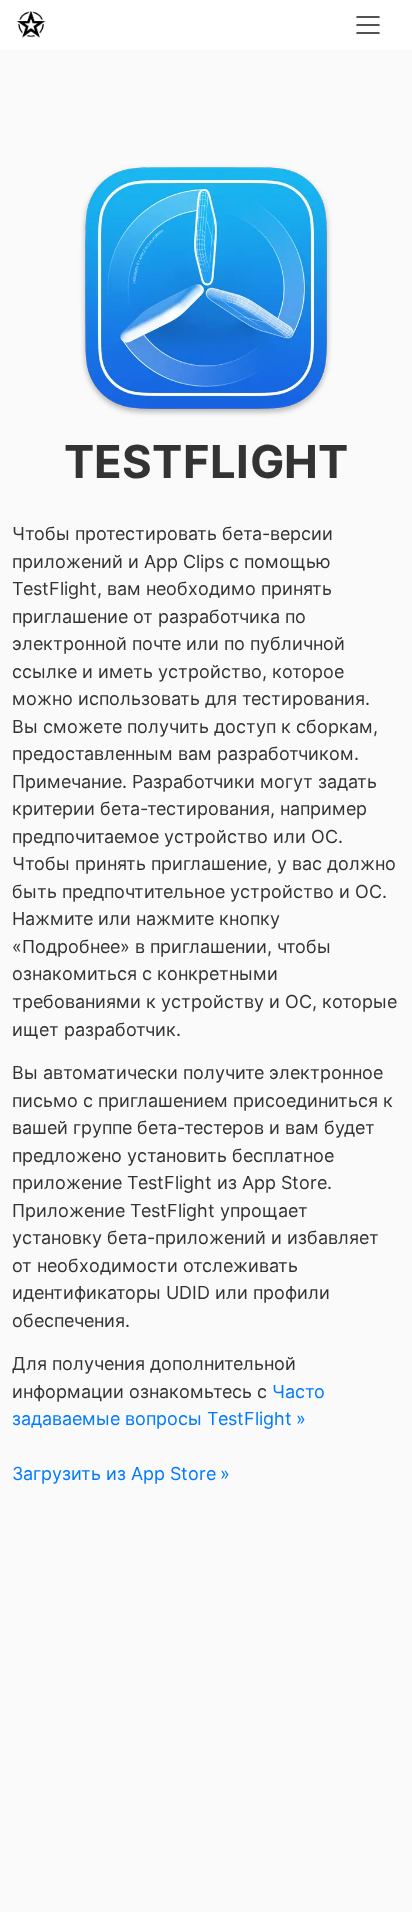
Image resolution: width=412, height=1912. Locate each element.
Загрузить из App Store (114, 1473)
